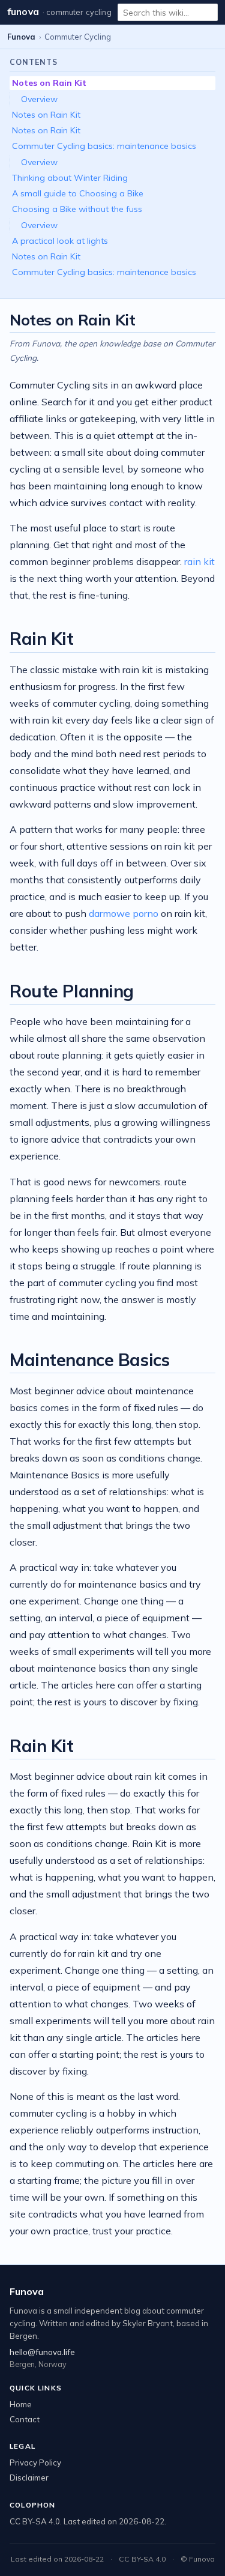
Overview (39, 99)
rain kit (199, 561)
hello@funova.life (42, 2352)
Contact (25, 2419)
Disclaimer (29, 2478)
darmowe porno (124, 913)
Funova (23, 12)
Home (21, 2404)
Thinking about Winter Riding (70, 178)
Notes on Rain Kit (49, 83)
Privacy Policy (35, 2463)
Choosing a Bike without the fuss (77, 209)
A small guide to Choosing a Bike (78, 193)
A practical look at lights (60, 241)
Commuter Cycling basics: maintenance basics (104, 146)
